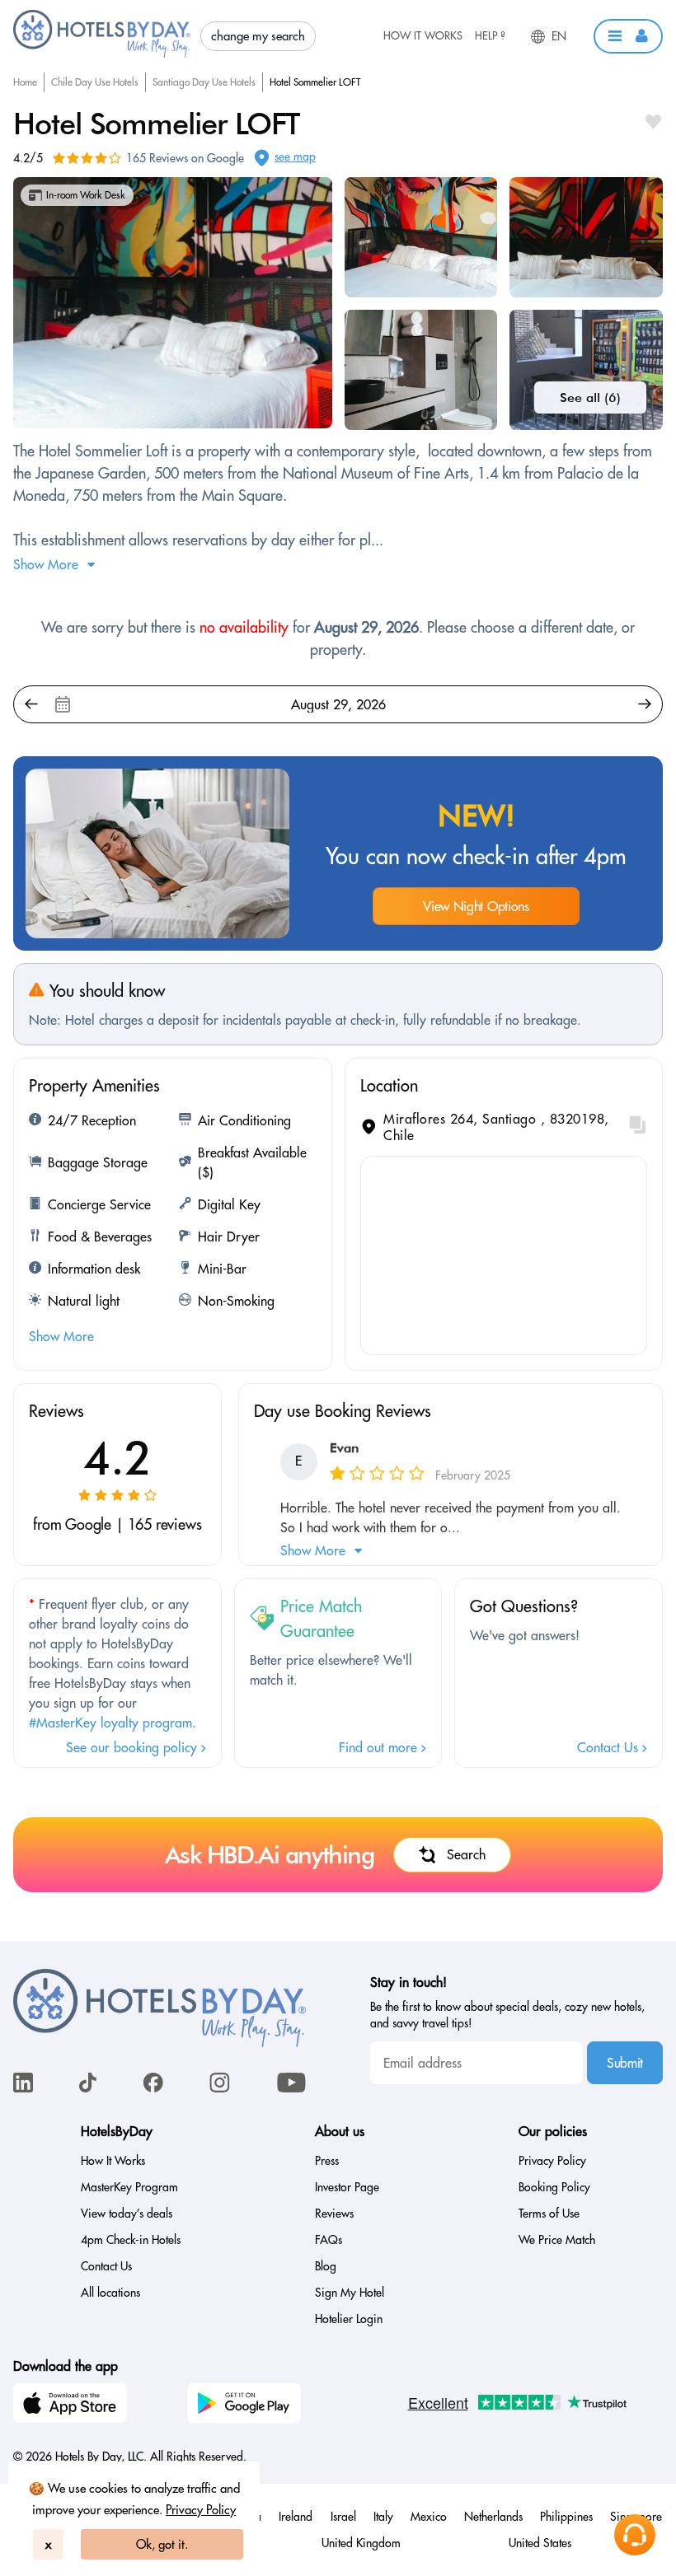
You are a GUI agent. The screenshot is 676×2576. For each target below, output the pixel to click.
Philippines (566, 2517)
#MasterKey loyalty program (110, 1723)
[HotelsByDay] (102, 54)
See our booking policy (134, 1747)
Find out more (380, 1747)
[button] (628, 36)
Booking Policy (554, 2187)
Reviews (334, 2214)
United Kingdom (361, 2543)
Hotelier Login (349, 2319)
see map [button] (295, 157)
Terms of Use (549, 2214)
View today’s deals (127, 2214)
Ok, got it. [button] (162, 2544)
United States (540, 2543)
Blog (326, 2266)
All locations (110, 2293)
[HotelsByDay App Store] (73, 2405)
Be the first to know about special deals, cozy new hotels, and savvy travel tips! (507, 2015)
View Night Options (476, 906)
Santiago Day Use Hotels (204, 82)
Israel (343, 2517)
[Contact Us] (635, 2535)
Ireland (296, 2517)
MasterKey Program (129, 2187)
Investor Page (347, 2187)
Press (327, 2161)
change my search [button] (258, 36)
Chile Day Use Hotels (95, 82)
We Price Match (557, 2240)
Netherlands (493, 2517)
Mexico (429, 2517)
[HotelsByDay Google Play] (246, 2405)
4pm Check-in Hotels (131, 2240)
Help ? (490, 35)
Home (25, 82)
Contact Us (610, 1747)
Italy (383, 2517)
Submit (625, 2063)
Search (466, 1854)
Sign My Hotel (350, 2293)
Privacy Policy (201, 2510)
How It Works (423, 35)
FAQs (329, 2240)
